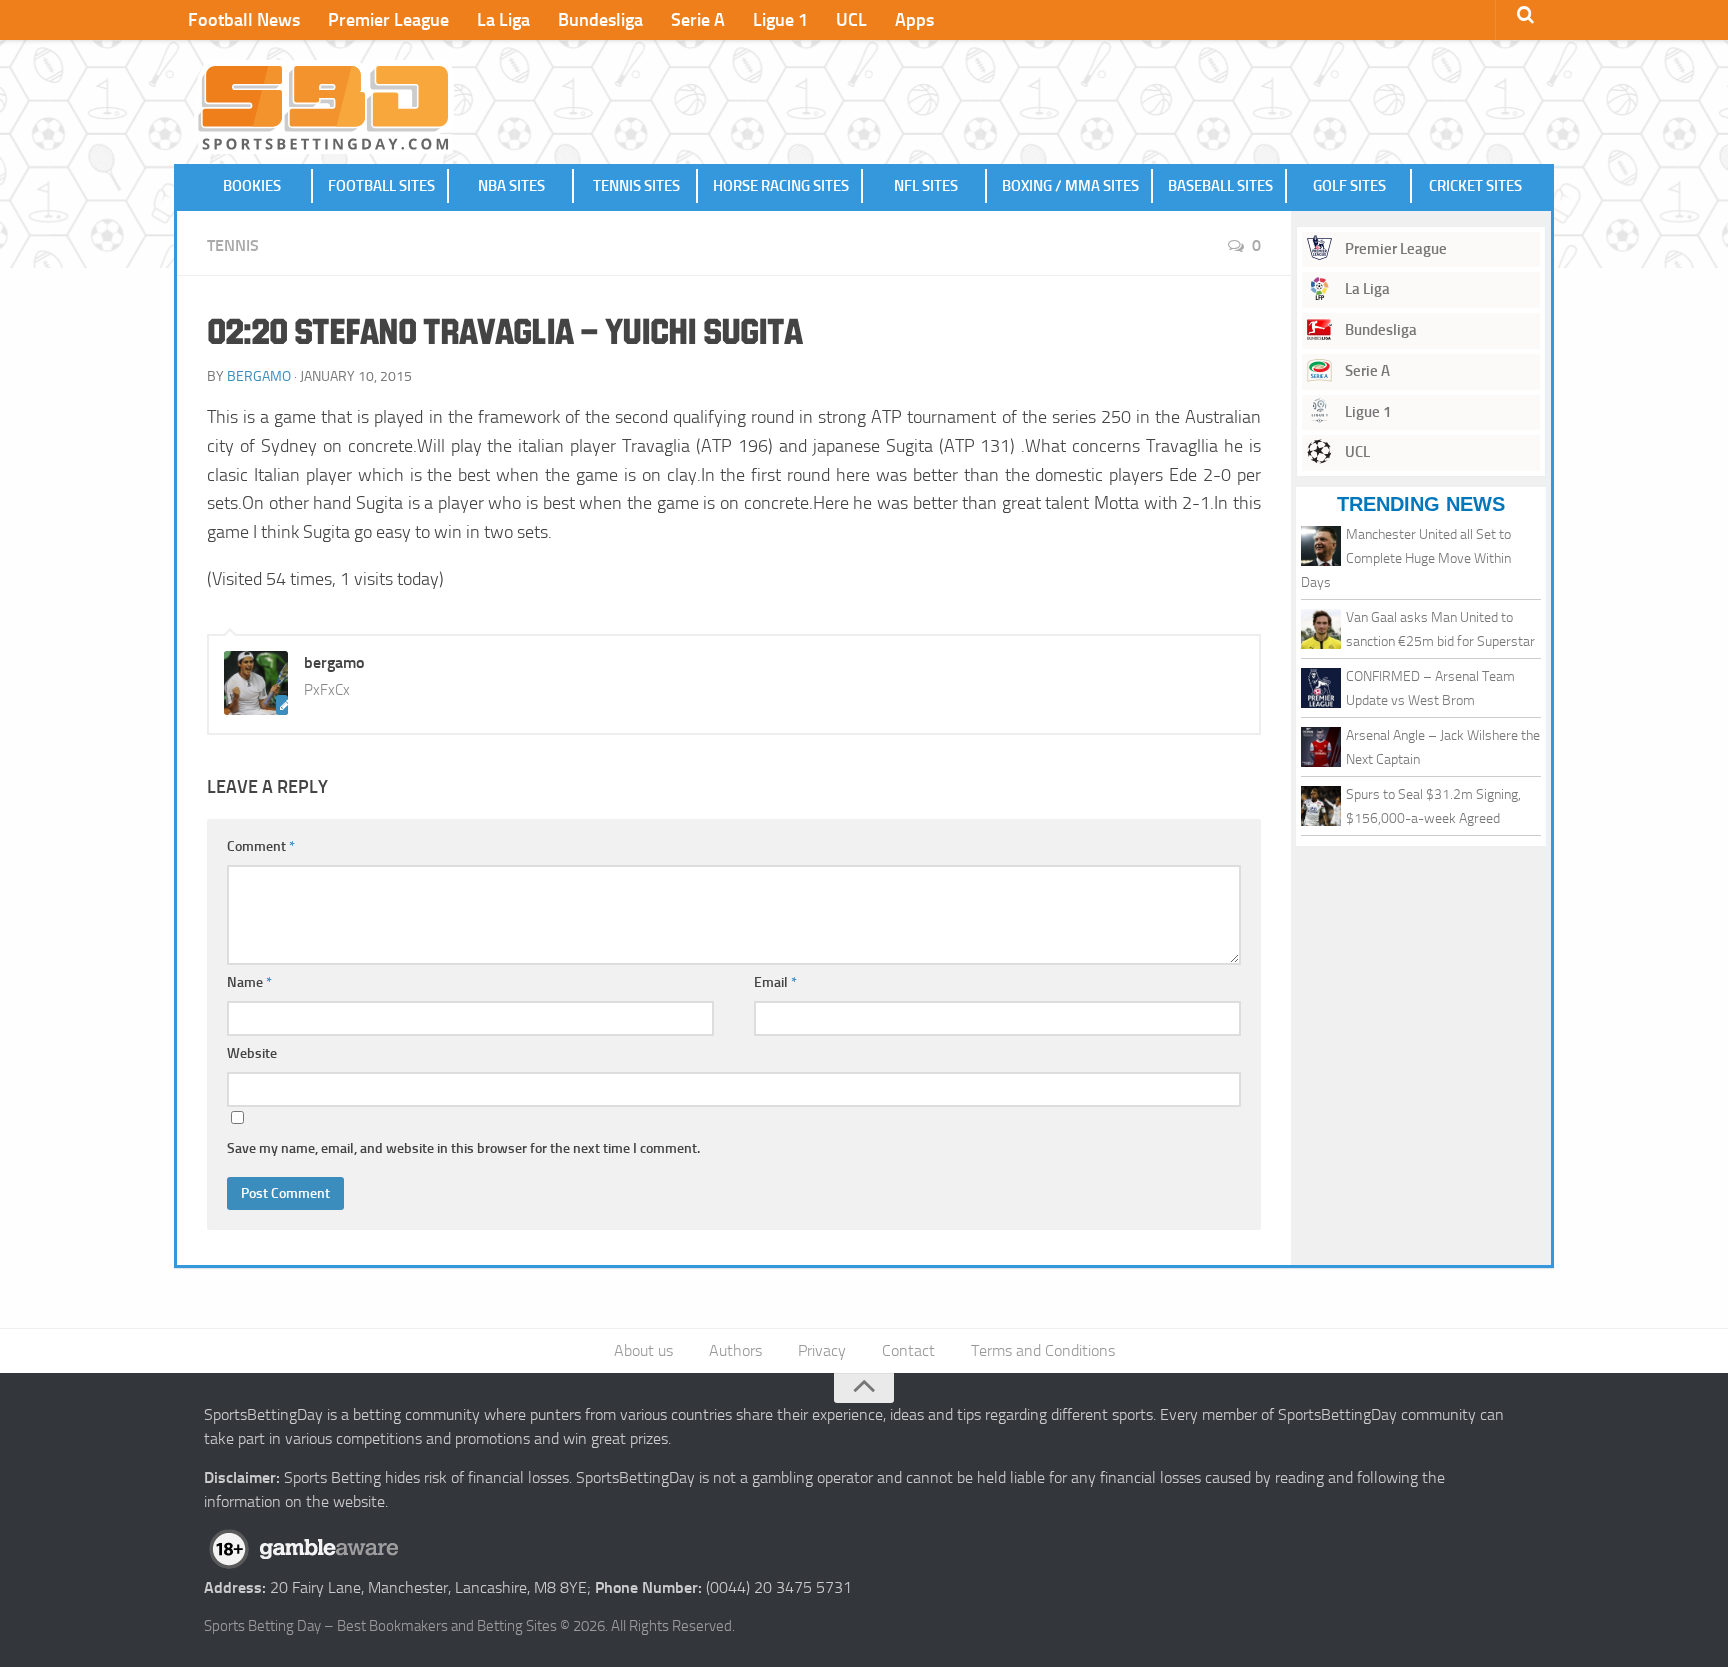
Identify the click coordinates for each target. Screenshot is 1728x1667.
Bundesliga (600, 20)
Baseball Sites (1220, 186)
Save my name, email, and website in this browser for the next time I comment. (463, 1148)
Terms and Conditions (1043, 1350)
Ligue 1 (780, 20)
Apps (914, 20)
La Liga (503, 20)
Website (252, 1053)
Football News (244, 20)
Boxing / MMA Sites (1070, 186)
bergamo (259, 376)
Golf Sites (1349, 186)
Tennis (233, 245)
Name (249, 982)
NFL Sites (926, 186)
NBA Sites (511, 186)
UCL (851, 20)
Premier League (388, 20)
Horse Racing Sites (781, 186)
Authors (735, 1350)
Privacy (822, 1350)
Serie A (698, 20)
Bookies (252, 186)
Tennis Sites (636, 186)
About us (643, 1350)
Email (775, 982)
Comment (261, 846)
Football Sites (381, 186)
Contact (908, 1350)
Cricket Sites (1475, 186)
